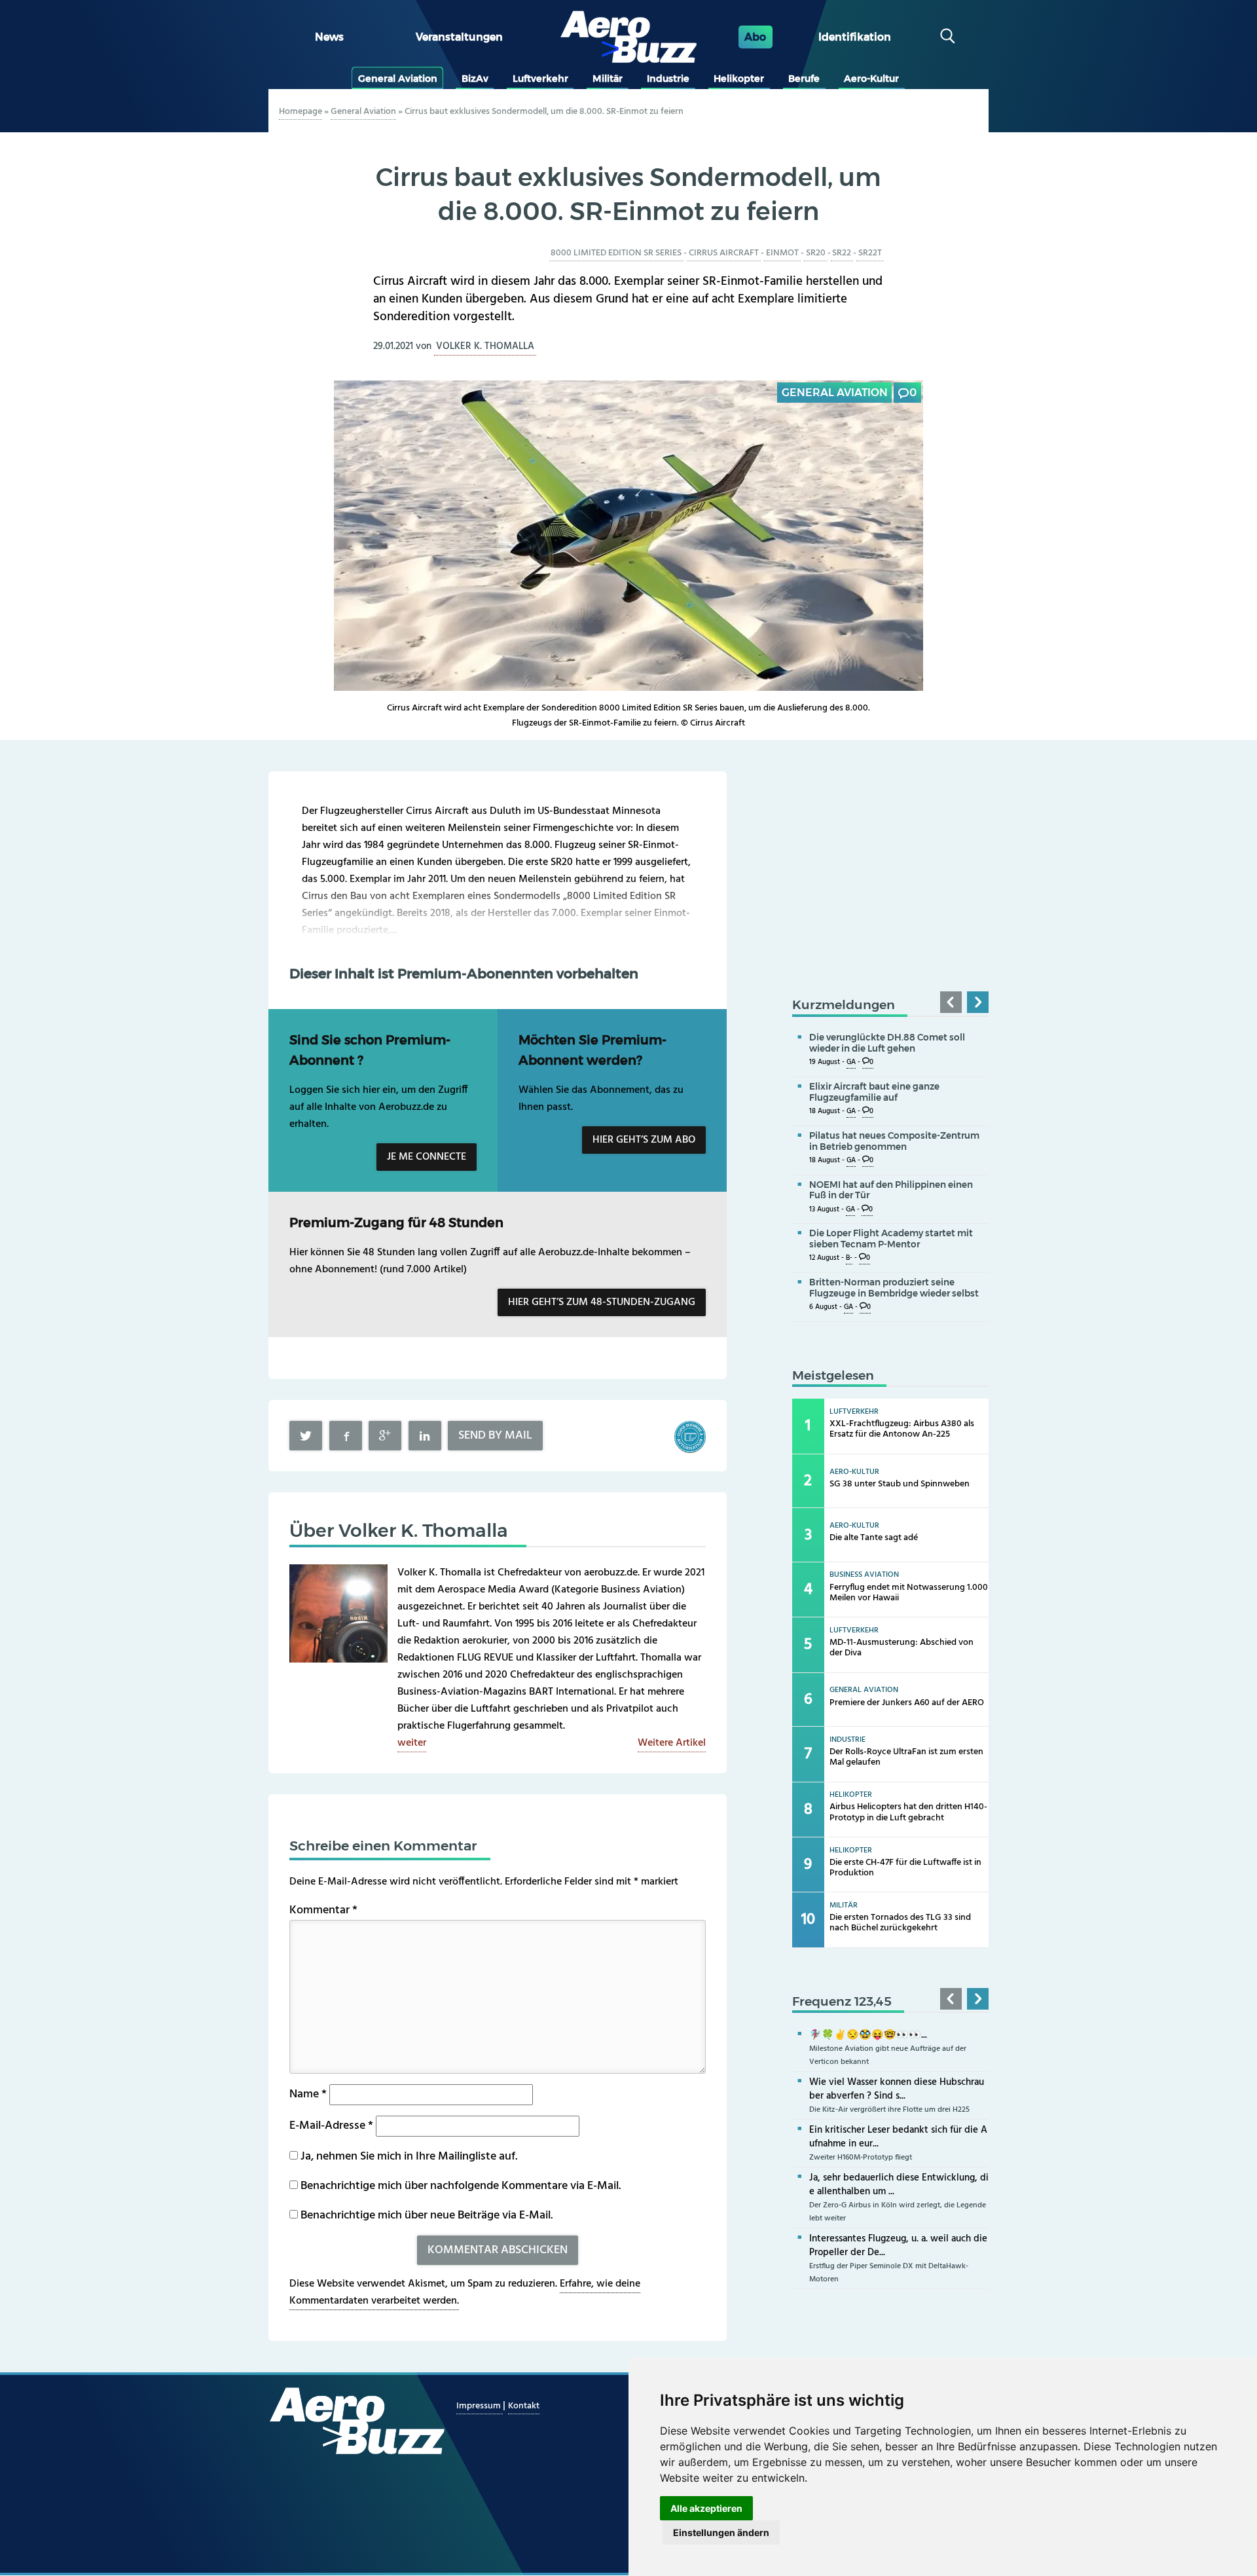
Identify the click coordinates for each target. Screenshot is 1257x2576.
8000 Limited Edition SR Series (616, 253)
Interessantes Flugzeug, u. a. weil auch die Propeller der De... (898, 2246)
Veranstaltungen (459, 37)
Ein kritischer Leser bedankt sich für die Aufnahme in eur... (898, 2137)
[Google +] (385, 1436)
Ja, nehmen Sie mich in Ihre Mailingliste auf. (408, 2157)
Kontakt (524, 2406)
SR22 (842, 253)
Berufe (804, 79)
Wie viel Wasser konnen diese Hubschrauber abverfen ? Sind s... (897, 2089)
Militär (608, 79)
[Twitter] (306, 1436)
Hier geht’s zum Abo (644, 1140)
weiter (412, 1743)
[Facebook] (346, 1436)
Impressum (480, 2406)
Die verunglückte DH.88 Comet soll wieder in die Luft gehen (887, 1043)
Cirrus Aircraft (724, 253)
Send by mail (495, 1436)
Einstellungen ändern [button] (721, 2532)
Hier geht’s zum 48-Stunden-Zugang (602, 1302)
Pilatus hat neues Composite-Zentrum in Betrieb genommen (894, 1141)
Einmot (782, 253)
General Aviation (398, 79)
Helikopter (739, 79)
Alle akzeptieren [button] (706, 2508)
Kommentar (323, 1910)
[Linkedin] (425, 1436)
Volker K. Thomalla (485, 346)
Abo (755, 37)
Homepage (301, 112)
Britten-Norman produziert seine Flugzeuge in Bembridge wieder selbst (894, 1288)
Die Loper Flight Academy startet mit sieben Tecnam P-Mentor (891, 1239)
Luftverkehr (540, 79)
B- (849, 1258)
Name (308, 2094)
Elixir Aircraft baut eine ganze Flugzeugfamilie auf (874, 1092)
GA (851, 1062)
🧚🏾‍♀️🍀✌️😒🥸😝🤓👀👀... (868, 2035)
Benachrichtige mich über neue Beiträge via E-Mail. (427, 2216)
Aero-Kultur (871, 79)
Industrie (668, 79)
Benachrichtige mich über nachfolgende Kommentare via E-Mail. (461, 2186)
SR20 (816, 253)
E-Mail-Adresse (331, 2126)
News (329, 37)
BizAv (475, 79)
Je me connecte (427, 1157)
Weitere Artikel (672, 1743)
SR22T (870, 253)
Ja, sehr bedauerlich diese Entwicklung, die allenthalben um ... (899, 2185)
